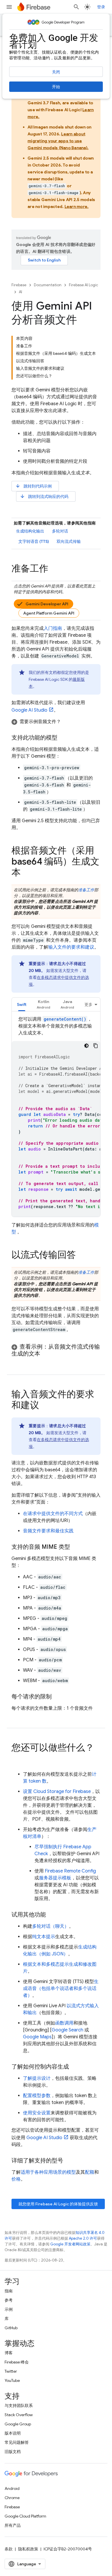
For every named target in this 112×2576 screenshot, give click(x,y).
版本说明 (13, 2433)
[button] (56, 722)
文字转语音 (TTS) (34, 541)
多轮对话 (60, 531)
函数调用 (64, 2023)
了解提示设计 (37, 2078)
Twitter (11, 2371)
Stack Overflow (19, 2415)
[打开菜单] (9, 7)
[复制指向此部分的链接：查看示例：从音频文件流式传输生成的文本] (46, 1354)
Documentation (48, 285)
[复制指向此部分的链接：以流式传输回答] (82, 1256)
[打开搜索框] (76, 7)
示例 (9, 2309)
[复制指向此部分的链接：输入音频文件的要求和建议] (45, 1406)
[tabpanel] (56, 1116)
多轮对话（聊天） (51, 1926)
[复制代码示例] (96, 1046)
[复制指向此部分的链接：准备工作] (54, 569)
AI (21, 292)
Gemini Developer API (47, 604)
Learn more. (77, 206)
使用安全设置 (37, 2113)
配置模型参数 (37, 2096)
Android (12, 2488)
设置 (57, 1792)
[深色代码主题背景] (86, 1046)
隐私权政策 (28, 2549)
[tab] (22, 1004)
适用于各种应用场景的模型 (48, 2172)
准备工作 (86, 890)
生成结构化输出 (30, 531)
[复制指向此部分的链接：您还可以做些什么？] (17, 1759)
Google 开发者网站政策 (70, 2244)
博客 (9, 2353)
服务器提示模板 (55, 1878)
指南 (9, 2291)
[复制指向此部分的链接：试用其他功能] (52, 1915)
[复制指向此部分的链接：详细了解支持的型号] (69, 2161)
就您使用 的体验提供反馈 (58, 2204)
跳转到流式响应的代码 (44, 496)
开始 (56, 87)
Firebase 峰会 (17, 2362)
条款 (9, 2549)
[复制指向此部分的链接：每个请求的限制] (57, 1697)
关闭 (56, 72)
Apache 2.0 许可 (83, 2238)
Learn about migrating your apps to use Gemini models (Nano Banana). (58, 141)
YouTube (12, 2380)
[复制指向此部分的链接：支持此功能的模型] (63, 738)
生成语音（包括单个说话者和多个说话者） (61, 1989)
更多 (88, 1004)
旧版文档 (13, 2452)
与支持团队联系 (19, 2406)
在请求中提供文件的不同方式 (53, 1514)
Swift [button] (22, 1004)
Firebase (19, 285)
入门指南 (53, 628)
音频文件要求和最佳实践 (48, 1531)
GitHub (11, 2328)
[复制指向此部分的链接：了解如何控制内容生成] (75, 2067)
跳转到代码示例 (33, 486)
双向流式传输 (69, 541)
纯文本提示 (44, 1937)
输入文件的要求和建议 (71, 947)
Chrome (12, 2498)
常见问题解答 (17, 2442)
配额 (90, 2172)
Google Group (18, 2424)
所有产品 (13, 2525)
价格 (16, 2179)
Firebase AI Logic (83, 285)
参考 (9, 2300)
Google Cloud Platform (25, 2516)
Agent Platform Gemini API (49, 613)
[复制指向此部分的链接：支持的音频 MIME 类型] (76, 1547)
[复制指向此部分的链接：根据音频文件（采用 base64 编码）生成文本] (26, 873)
